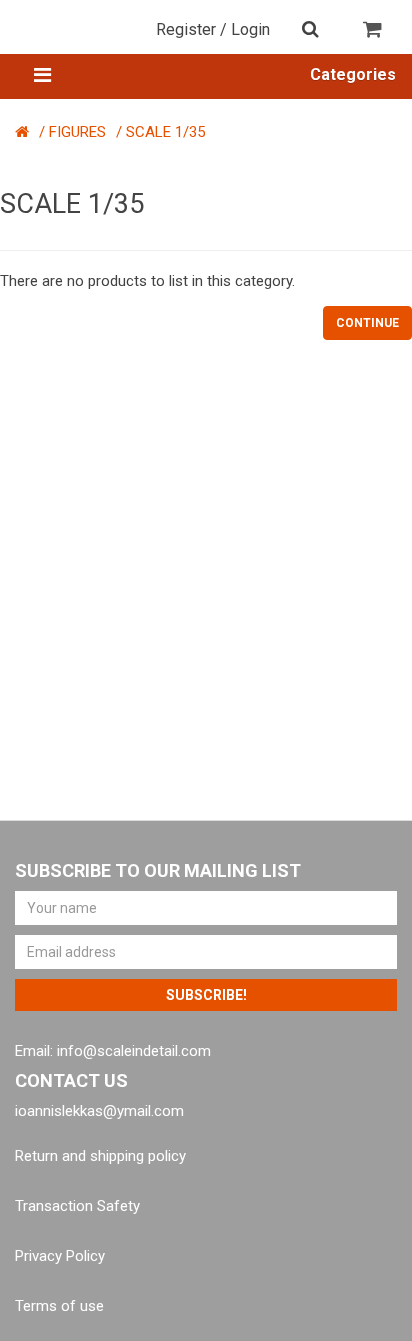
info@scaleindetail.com (134, 1051)
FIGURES (77, 132)
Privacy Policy (60, 1256)
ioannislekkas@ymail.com (99, 1111)
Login (250, 29)
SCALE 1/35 (165, 132)
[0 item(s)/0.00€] (374, 35)
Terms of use (59, 1306)
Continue (367, 323)
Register (186, 29)
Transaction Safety (77, 1206)
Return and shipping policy (100, 1156)
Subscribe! (206, 995)
